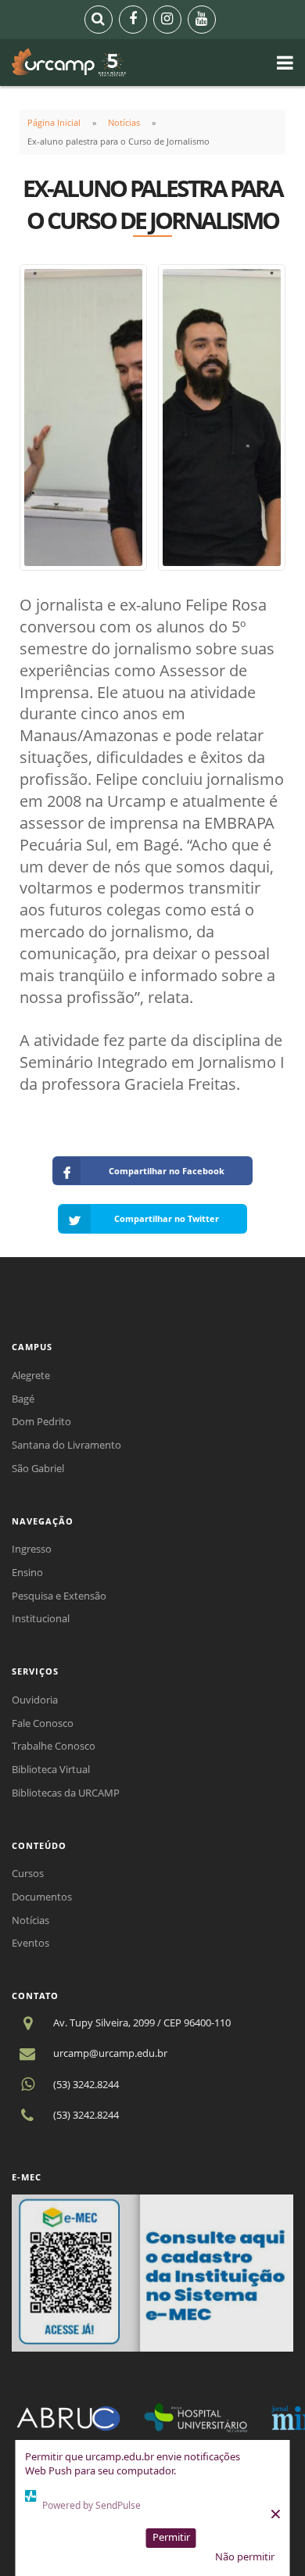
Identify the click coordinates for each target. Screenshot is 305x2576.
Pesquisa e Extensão (59, 1596)
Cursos (28, 1873)
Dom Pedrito (41, 1421)
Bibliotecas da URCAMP (66, 1793)
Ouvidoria (35, 1700)
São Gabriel (38, 1468)
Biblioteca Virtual (51, 1769)
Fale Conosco (43, 1723)
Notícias (124, 122)
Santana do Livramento (66, 1445)
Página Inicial (54, 122)
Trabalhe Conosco (54, 1746)
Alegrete (31, 1375)
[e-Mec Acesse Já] (152, 2272)
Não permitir (245, 2556)
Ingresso (32, 1549)
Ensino (27, 1572)
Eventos (30, 1943)
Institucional (41, 1618)
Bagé (23, 1399)
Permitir (171, 2537)
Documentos (42, 1897)
